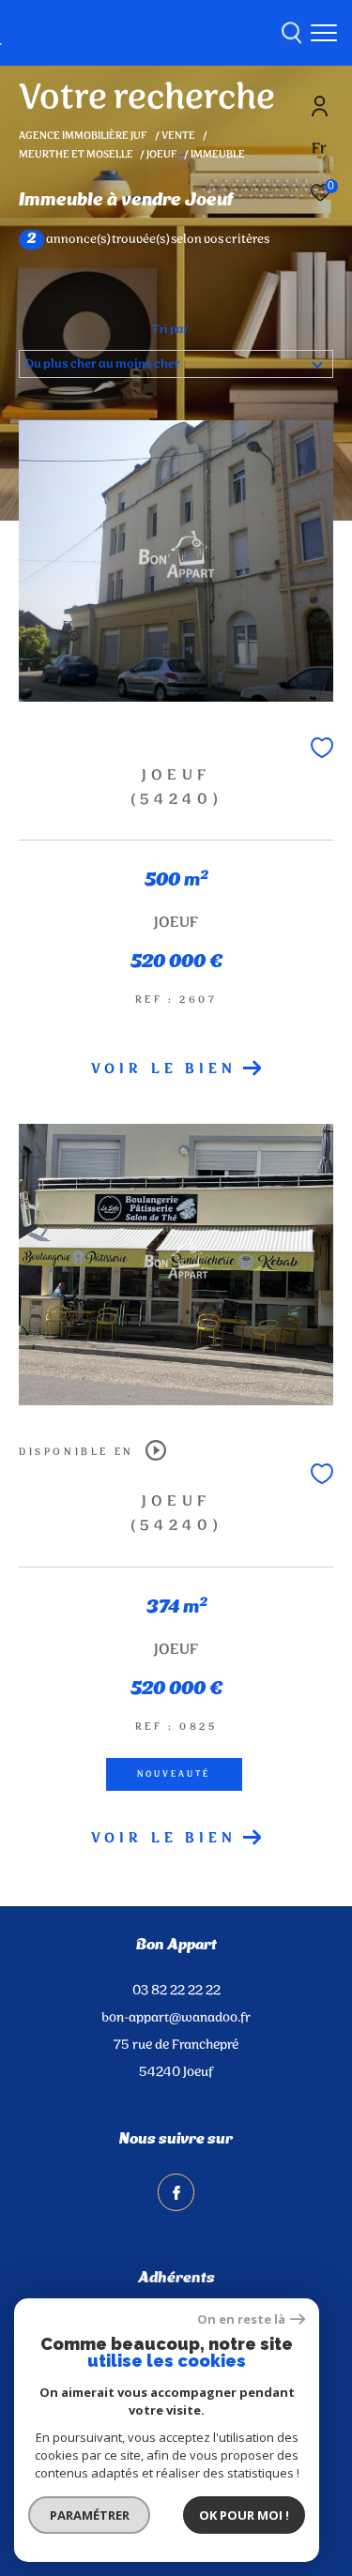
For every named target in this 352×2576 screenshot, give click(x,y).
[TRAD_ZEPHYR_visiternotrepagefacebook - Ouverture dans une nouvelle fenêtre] (176, 2192)
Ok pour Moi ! (244, 2515)
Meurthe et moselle (76, 155)
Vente (178, 136)
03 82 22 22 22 (176, 1991)
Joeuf (161, 155)
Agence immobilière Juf (84, 136)
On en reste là (241, 2319)
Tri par (170, 330)
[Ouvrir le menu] (324, 33)
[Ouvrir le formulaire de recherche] (292, 33)
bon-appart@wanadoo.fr (176, 2018)
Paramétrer (90, 2515)
